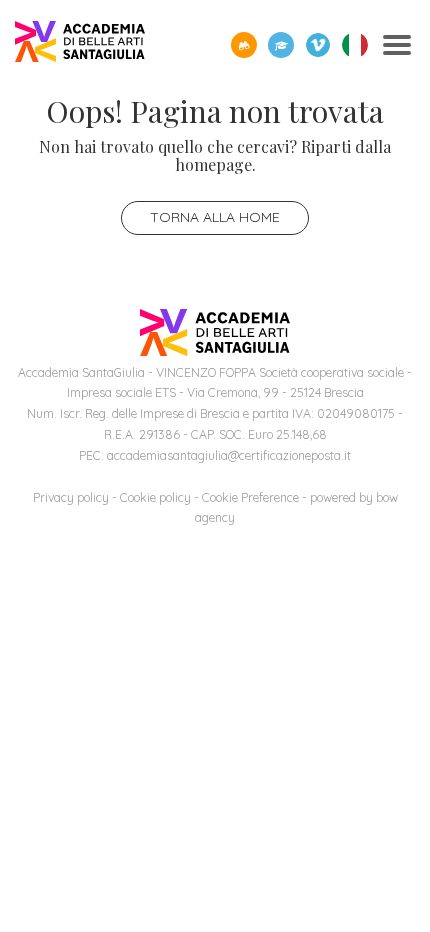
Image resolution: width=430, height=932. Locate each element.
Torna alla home (215, 217)
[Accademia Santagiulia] (80, 45)
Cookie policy (155, 497)
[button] (244, 45)
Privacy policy (71, 497)
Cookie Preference (250, 497)
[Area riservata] (281, 45)
